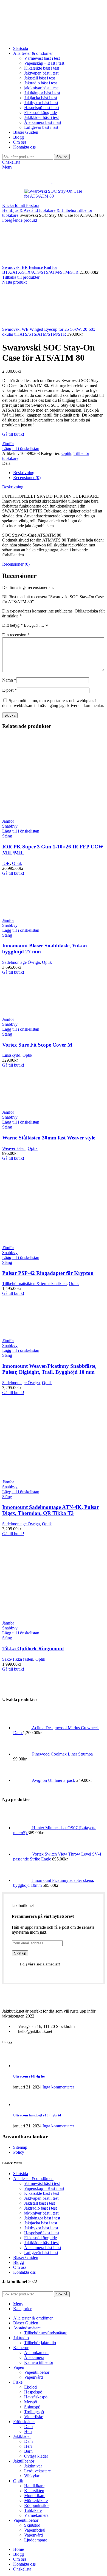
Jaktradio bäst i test (40, 83)
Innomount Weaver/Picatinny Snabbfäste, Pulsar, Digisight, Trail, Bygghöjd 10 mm (49, 1369)
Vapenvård (33, 2377)
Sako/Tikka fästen (18, 1659)
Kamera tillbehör (39, 2362)
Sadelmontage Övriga (21, 962)
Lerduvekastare (37, 2471)
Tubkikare (33, 2510)
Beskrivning (24, 473)
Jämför (8, 444)
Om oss (20, 2267)
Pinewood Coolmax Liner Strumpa (62, 1754)
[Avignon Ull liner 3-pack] (22, 1780)
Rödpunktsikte (37, 2505)
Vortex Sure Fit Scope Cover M (37, 1045)
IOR (6, 863)
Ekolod (30, 2387)
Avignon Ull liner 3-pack (54, 1780)
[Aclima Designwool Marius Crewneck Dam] (22, 1728)
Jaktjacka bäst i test (41, 98)
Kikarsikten (34, 2491)
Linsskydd (11, 1055)
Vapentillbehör (37, 2372)
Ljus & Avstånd (24, 210)
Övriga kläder (36, 2456)
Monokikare (35, 2496)
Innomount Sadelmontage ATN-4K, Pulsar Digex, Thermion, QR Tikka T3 (50, 1510)
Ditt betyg (12, 625)
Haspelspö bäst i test (42, 108)
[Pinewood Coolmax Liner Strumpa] (23, 1754)
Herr (28, 2431)
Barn (28, 2451)
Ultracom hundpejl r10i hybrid (37, 2115)
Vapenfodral (35, 2530)
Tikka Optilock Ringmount (33, 1649)
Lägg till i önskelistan (21, 448)
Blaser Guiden (26, 2257)
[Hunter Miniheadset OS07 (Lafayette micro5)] (23, 1828)
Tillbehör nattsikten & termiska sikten (34, 1283)
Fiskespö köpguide (40, 112)
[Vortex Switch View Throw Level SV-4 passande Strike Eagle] (23, 1854)
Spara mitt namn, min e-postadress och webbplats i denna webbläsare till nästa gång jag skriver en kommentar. (53, 703)
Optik (66, 453)
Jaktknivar (33, 2466)
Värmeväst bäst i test (42, 58)
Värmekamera (36, 2515)
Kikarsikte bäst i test (42, 68)
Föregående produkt (20, 220)
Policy (19, 2152)
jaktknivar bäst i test (41, 88)
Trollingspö (34, 2412)
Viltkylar (32, 2476)
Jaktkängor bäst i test (42, 93)
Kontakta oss (24, 2272)
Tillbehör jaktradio (40, 2343)
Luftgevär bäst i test (41, 127)
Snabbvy (10, 826)
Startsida (21, 2174)
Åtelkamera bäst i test (43, 122)
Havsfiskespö (36, 2397)
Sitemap (20, 2147)
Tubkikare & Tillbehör (57, 210)
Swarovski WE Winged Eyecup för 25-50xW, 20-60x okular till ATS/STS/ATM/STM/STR (49, 332)
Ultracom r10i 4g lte (29, 2076)
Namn (9, 680)
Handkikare (34, 2486)
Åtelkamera (34, 2357)
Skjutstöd (32, 2525)
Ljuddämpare (36, 2540)
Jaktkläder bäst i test (41, 117)
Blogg (19, 2262)
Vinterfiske (34, 2417)
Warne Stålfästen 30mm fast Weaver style (49, 1138)
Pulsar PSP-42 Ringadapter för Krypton (48, 1273)
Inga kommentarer (58, 2087)
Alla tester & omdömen (33, 2179)
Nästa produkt (14, 282)
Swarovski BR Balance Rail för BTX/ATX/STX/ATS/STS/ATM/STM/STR (41, 270)
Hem (6, 210)
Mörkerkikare (36, 2501)
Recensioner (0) (27, 478)
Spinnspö (32, 2407)
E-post (9, 690)
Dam (28, 2427)
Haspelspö (33, 2392)
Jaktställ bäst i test (40, 78)
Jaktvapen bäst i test (41, 73)
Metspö (31, 2402)
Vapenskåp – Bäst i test (44, 63)
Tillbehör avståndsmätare (46, 2333)
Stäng (7, 836)
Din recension (16, 635)
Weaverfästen (14, 1148)
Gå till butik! (13, 434)
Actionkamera (36, 2353)
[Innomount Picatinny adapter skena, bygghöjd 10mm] (23, 1880)
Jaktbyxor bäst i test (41, 103)
